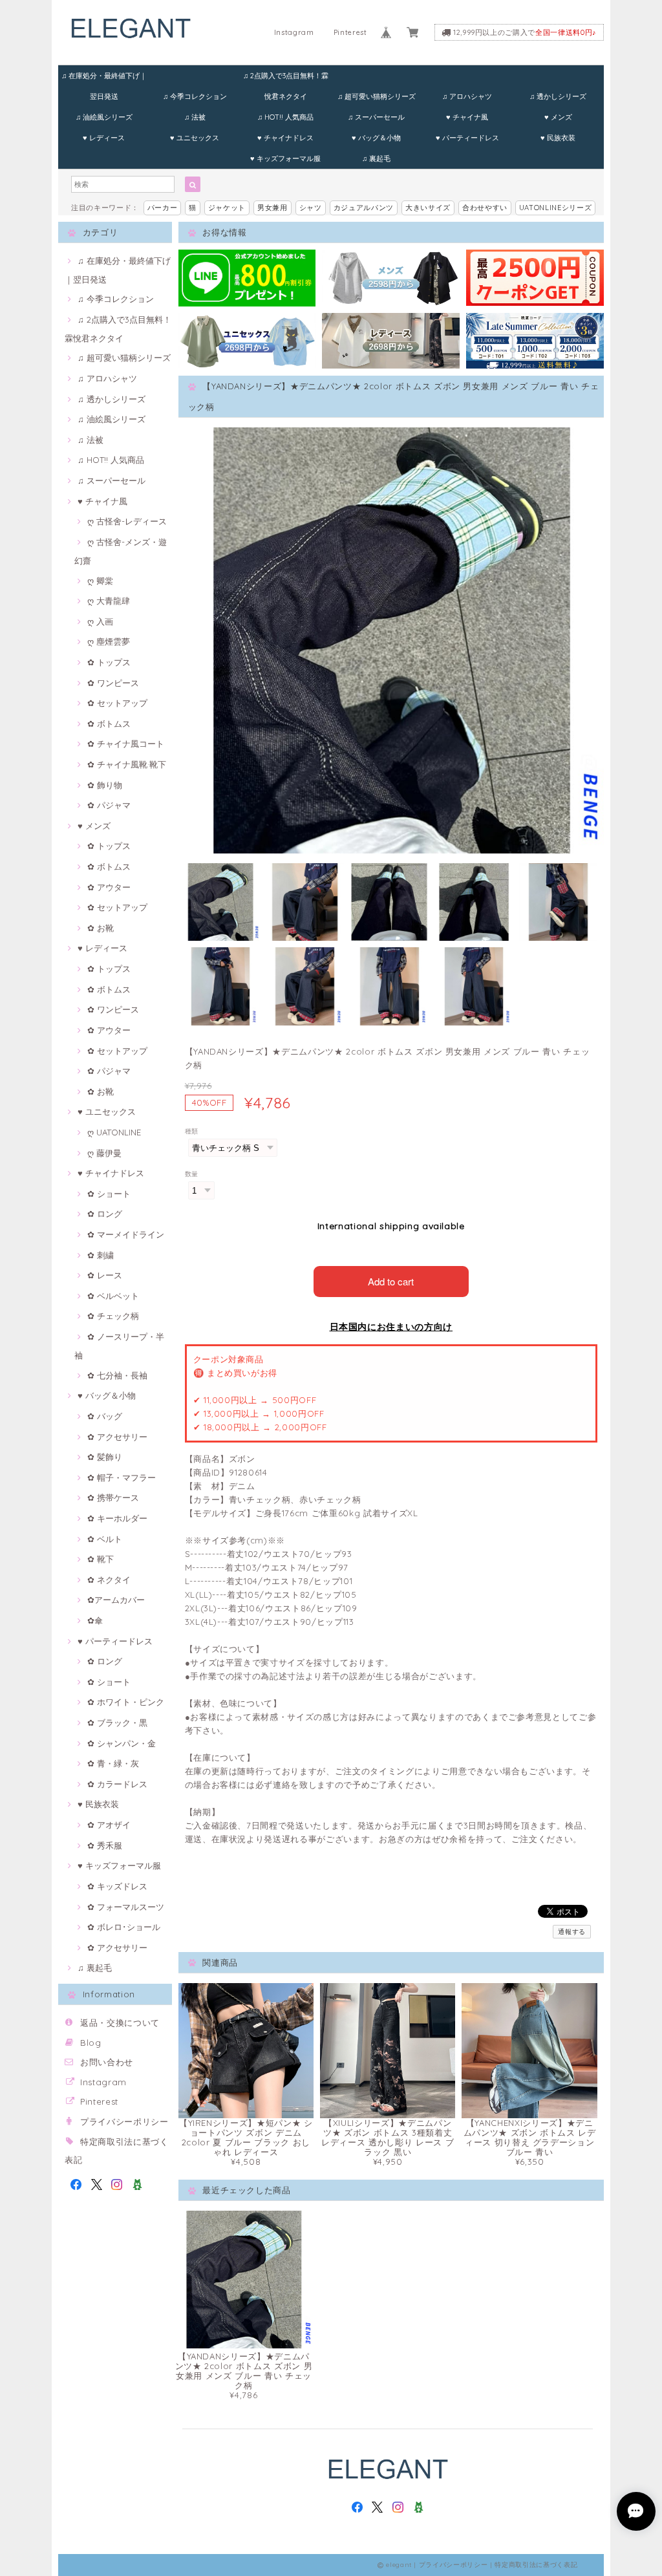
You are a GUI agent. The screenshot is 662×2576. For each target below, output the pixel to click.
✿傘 (95, 1620)
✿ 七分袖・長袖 (117, 1375)
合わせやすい (485, 208)
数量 (192, 1174)
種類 (192, 1131)
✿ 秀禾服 (105, 1845)
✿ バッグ (105, 1416)
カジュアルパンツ (364, 208)
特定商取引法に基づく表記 (536, 2565)
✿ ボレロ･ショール (124, 1927)
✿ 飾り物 (105, 785)
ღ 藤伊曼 (104, 1153)
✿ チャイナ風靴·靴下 (127, 764)
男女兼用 (272, 208)
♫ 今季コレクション (195, 96)
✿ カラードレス (117, 1784)
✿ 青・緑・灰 (113, 1763)
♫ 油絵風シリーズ (104, 117)
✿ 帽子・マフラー (122, 1477)
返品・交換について (120, 2023)
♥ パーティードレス (467, 138)
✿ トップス (109, 662)
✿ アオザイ (109, 1825)
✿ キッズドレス (117, 1886)
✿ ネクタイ (109, 1580)
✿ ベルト (105, 1539)
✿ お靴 (101, 928)
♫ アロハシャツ (467, 96)
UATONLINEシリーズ (556, 208)
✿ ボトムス (109, 724)
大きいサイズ (428, 208)
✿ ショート (109, 1194)
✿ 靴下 (101, 1559)
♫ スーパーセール (376, 117)
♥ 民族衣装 (558, 138)
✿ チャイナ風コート (126, 744)
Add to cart (391, 1281)
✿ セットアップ (117, 703)
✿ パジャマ (109, 805)
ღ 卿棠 (100, 581)
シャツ (311, 208)
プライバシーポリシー (124, 2121)
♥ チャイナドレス (285, 138)
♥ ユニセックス (195, 138)
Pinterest (350, 32)
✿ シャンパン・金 (122, 1743)
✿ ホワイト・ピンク (126, 1702)
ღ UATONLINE (114, 1132)
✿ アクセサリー (117, 1437)
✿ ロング (105, 1214)
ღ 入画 (100, 621)
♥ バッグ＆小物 (376, 138)
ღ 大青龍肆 (109, 601)
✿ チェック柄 (113, 1316)
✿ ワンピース (113, 683)
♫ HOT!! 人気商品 (285, 117)
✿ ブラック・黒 (117, 1723)
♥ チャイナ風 (467, 117)
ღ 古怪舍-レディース (127, 521)
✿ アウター (109, 887)
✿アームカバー (116, 1600)
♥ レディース (104, 138)
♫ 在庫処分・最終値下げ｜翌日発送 (104, 79)
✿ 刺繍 (101, 1255)
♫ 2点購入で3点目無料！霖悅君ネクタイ (286, 79)
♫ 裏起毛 (376, 158)
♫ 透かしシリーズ (558, 96)
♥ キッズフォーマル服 (285, 158)
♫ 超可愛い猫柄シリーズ (377, 96)
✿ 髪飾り (105, 1457)
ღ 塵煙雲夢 (109, 641)
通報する (572, 1932)
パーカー (163, 208)
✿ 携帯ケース (113, 1497)
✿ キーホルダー (117, 1518)
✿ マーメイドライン (126, 1234)
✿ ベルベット (113, 1296)
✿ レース (105, 1275)
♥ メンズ (558, 117)
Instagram (294, 32)
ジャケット (227, 208)
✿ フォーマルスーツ (126, 1907)
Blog (91, 2043)
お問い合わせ (107, 2062)
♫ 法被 (195, 117)
